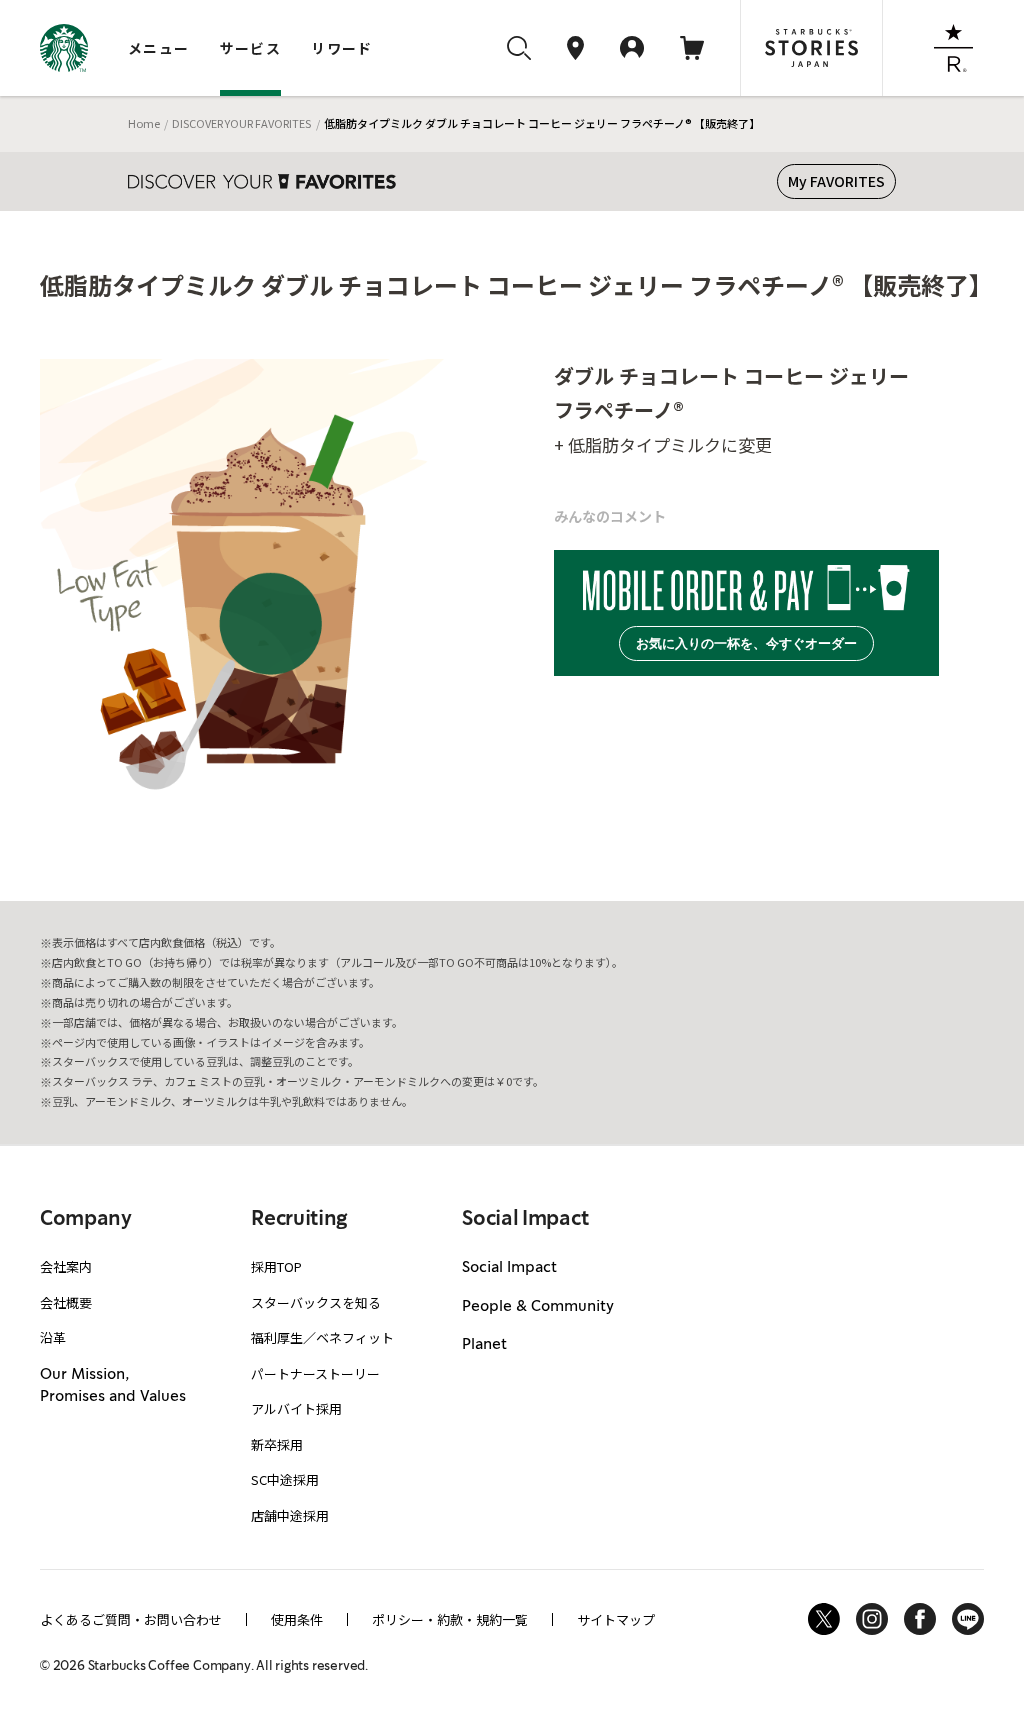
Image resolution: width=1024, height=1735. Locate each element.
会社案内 (66, 1266)
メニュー (159, 48)
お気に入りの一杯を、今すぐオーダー (746, 643)
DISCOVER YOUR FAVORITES (241, 123)
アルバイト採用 (296, 1408)
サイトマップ (616, 1619)
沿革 (53, 1337)
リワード (342, 48)
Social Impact (509, 1268)
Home (144, 123)
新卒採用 (277, 1444)
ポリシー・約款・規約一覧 (450, 1619)
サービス (251, 48)
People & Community (538, 1307)
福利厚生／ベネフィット (322, 1337)
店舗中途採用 (290, 1515)
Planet (484, 1345)
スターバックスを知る (316, 1302)
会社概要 (66, 1302)
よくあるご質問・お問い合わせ (131, 1619)
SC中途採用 (285, 1479)
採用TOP (276, 1266)
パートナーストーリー (315, 1373)
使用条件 (297, 1619)
